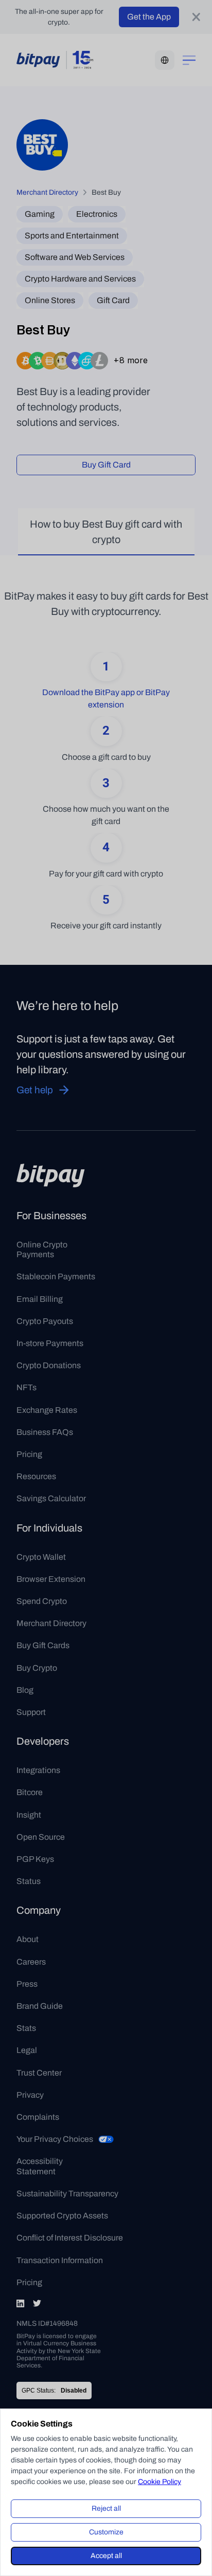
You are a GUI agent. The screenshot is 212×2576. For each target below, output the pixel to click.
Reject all (106, 2508)
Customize (106, 2532)
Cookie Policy (160, 2482)
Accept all (106, 2556)
